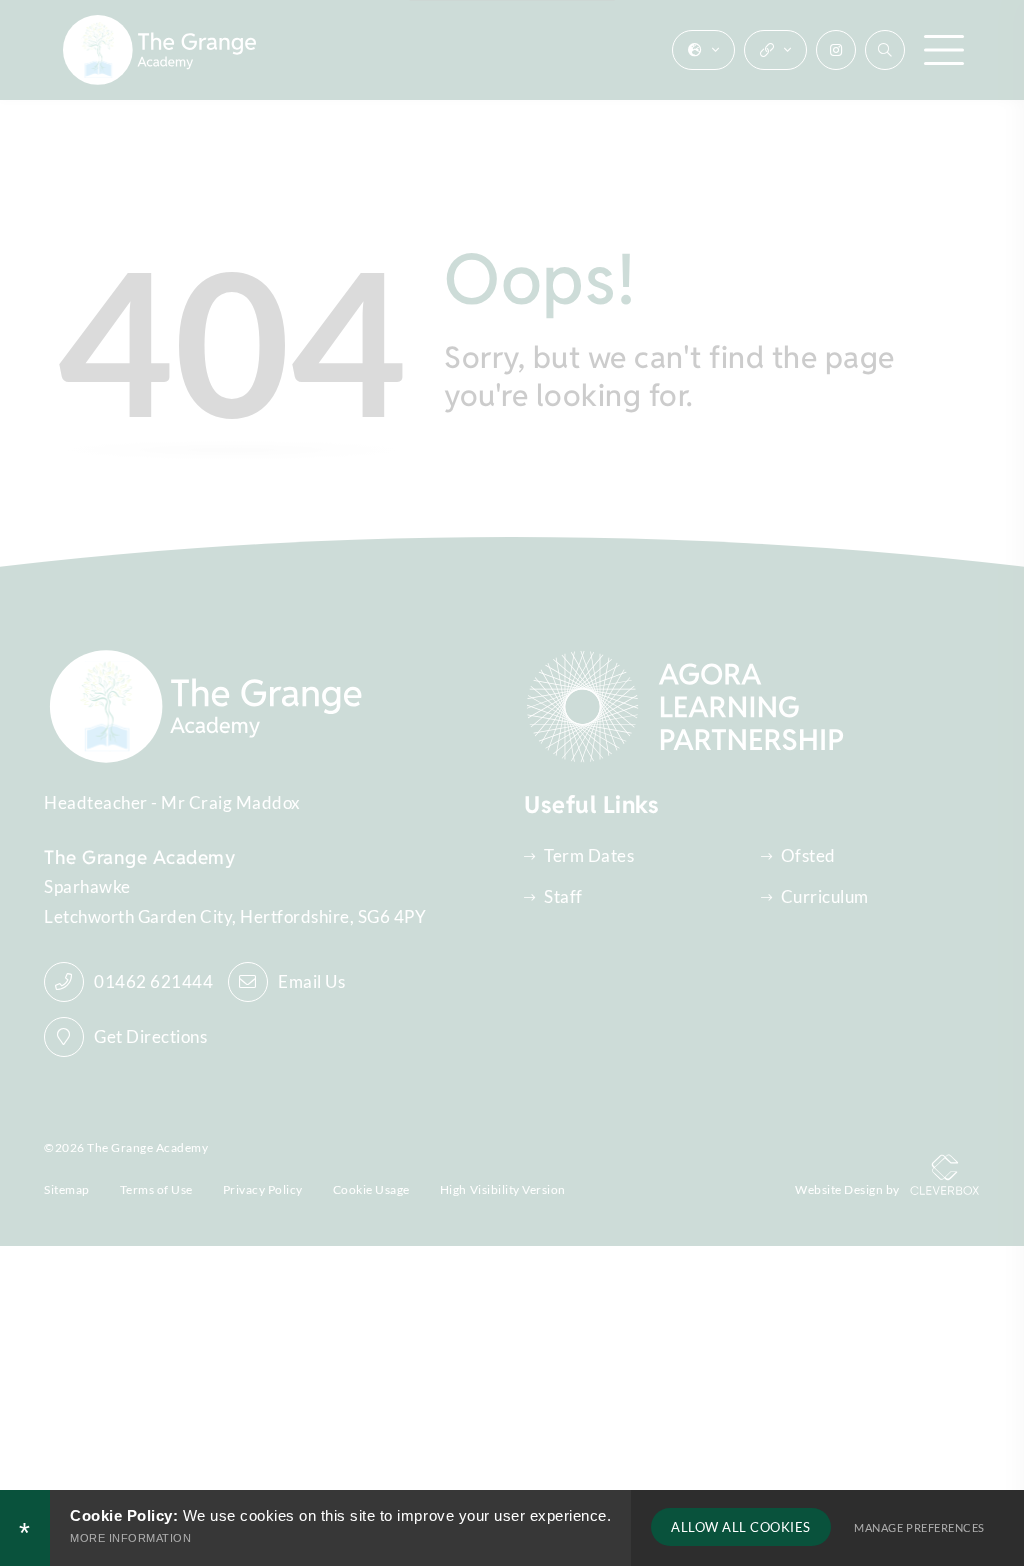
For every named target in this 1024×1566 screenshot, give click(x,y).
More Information (130, 1538)
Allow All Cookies (741, 1527)
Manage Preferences (919, 1527)
